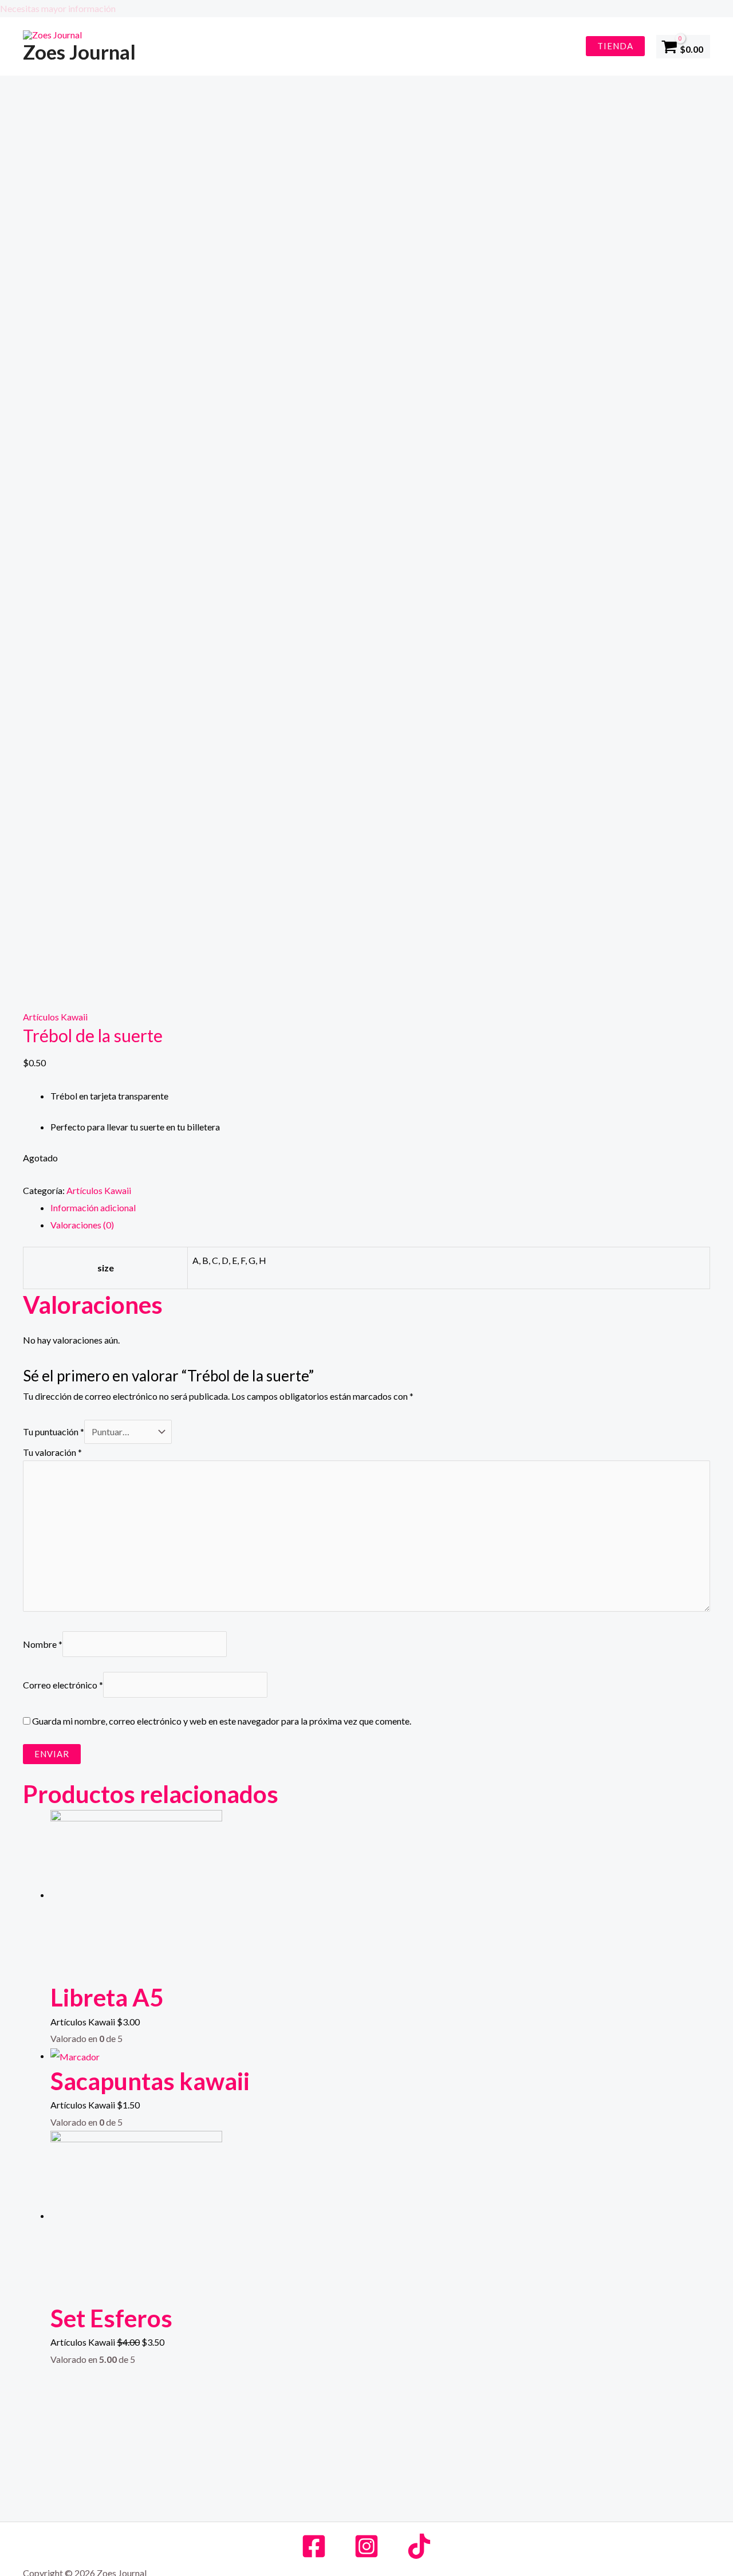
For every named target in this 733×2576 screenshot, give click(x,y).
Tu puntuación (54, 1432)
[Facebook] (314, 2546)
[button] (366, 9)
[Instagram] (366, 2546)
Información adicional (93, 1207)
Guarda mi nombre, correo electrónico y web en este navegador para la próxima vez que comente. (222, 1721)
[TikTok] (419, 2546)
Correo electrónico (63, 1685)
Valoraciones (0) (82, 1225)
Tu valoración (52, 1452)
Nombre (43, 1644)
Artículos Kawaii (55, 1017)
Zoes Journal (79, 52)
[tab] (380, 1208)
